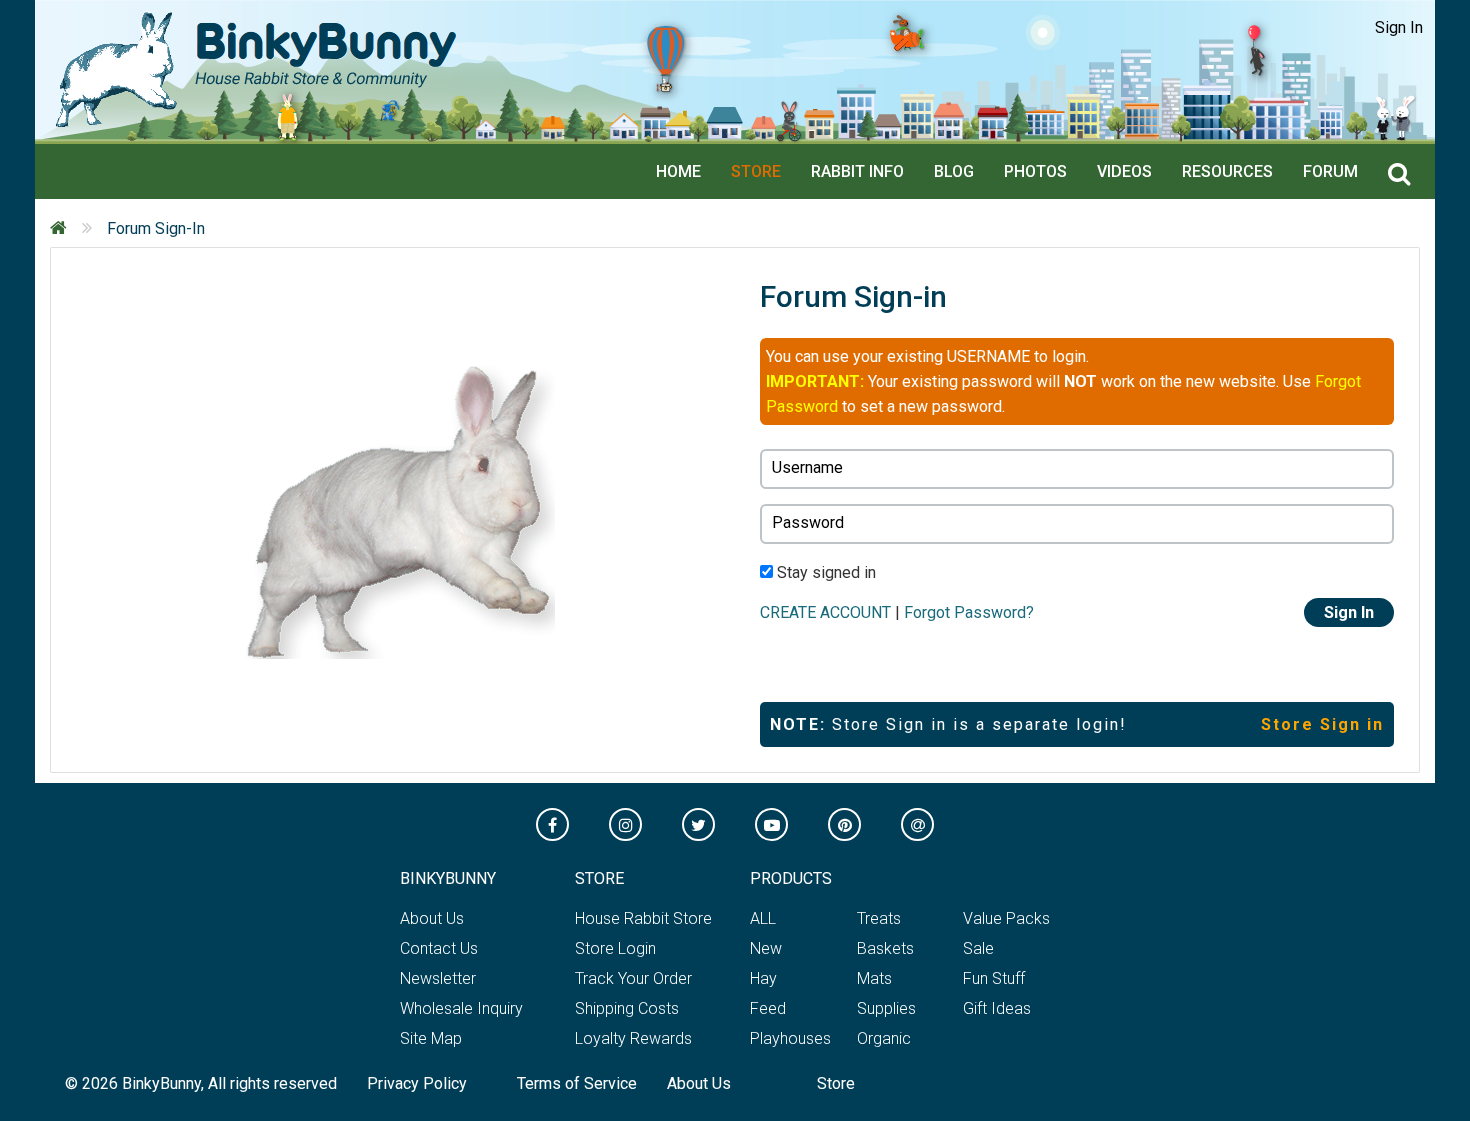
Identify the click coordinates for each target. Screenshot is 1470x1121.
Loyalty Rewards (633, 1038)
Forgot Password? (969, 612)
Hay (763, 978)
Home (678, 171)
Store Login (615, 948)
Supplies (886, 1008)
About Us (432, 918)
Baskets (885, 948)
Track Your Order (633, 978)
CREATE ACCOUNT (825, 612)
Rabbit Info (857, 171)
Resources (1227, 171)
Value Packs (1006, 918)
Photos (1035, 171)
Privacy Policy (417, 1083)
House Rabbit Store (643, 918)
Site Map (431, 1038)
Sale (978, 948)
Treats (879, 918)
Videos (1124, 171)
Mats (874, 978)
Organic (884, 1038)
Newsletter (438, 978)
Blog (954, 171)
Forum (1330, 171)
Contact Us (439, 948)
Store (756, 171)
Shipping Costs (627, 1008)
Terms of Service (577, 1083)
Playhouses (790, 1038)
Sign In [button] (1399, 27)
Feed (768, 1008)
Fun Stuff (994, 978)
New (766, 948)
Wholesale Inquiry (461, 1008)
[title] (1404, 175)
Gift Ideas (997, 1008)
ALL (763, 918)
